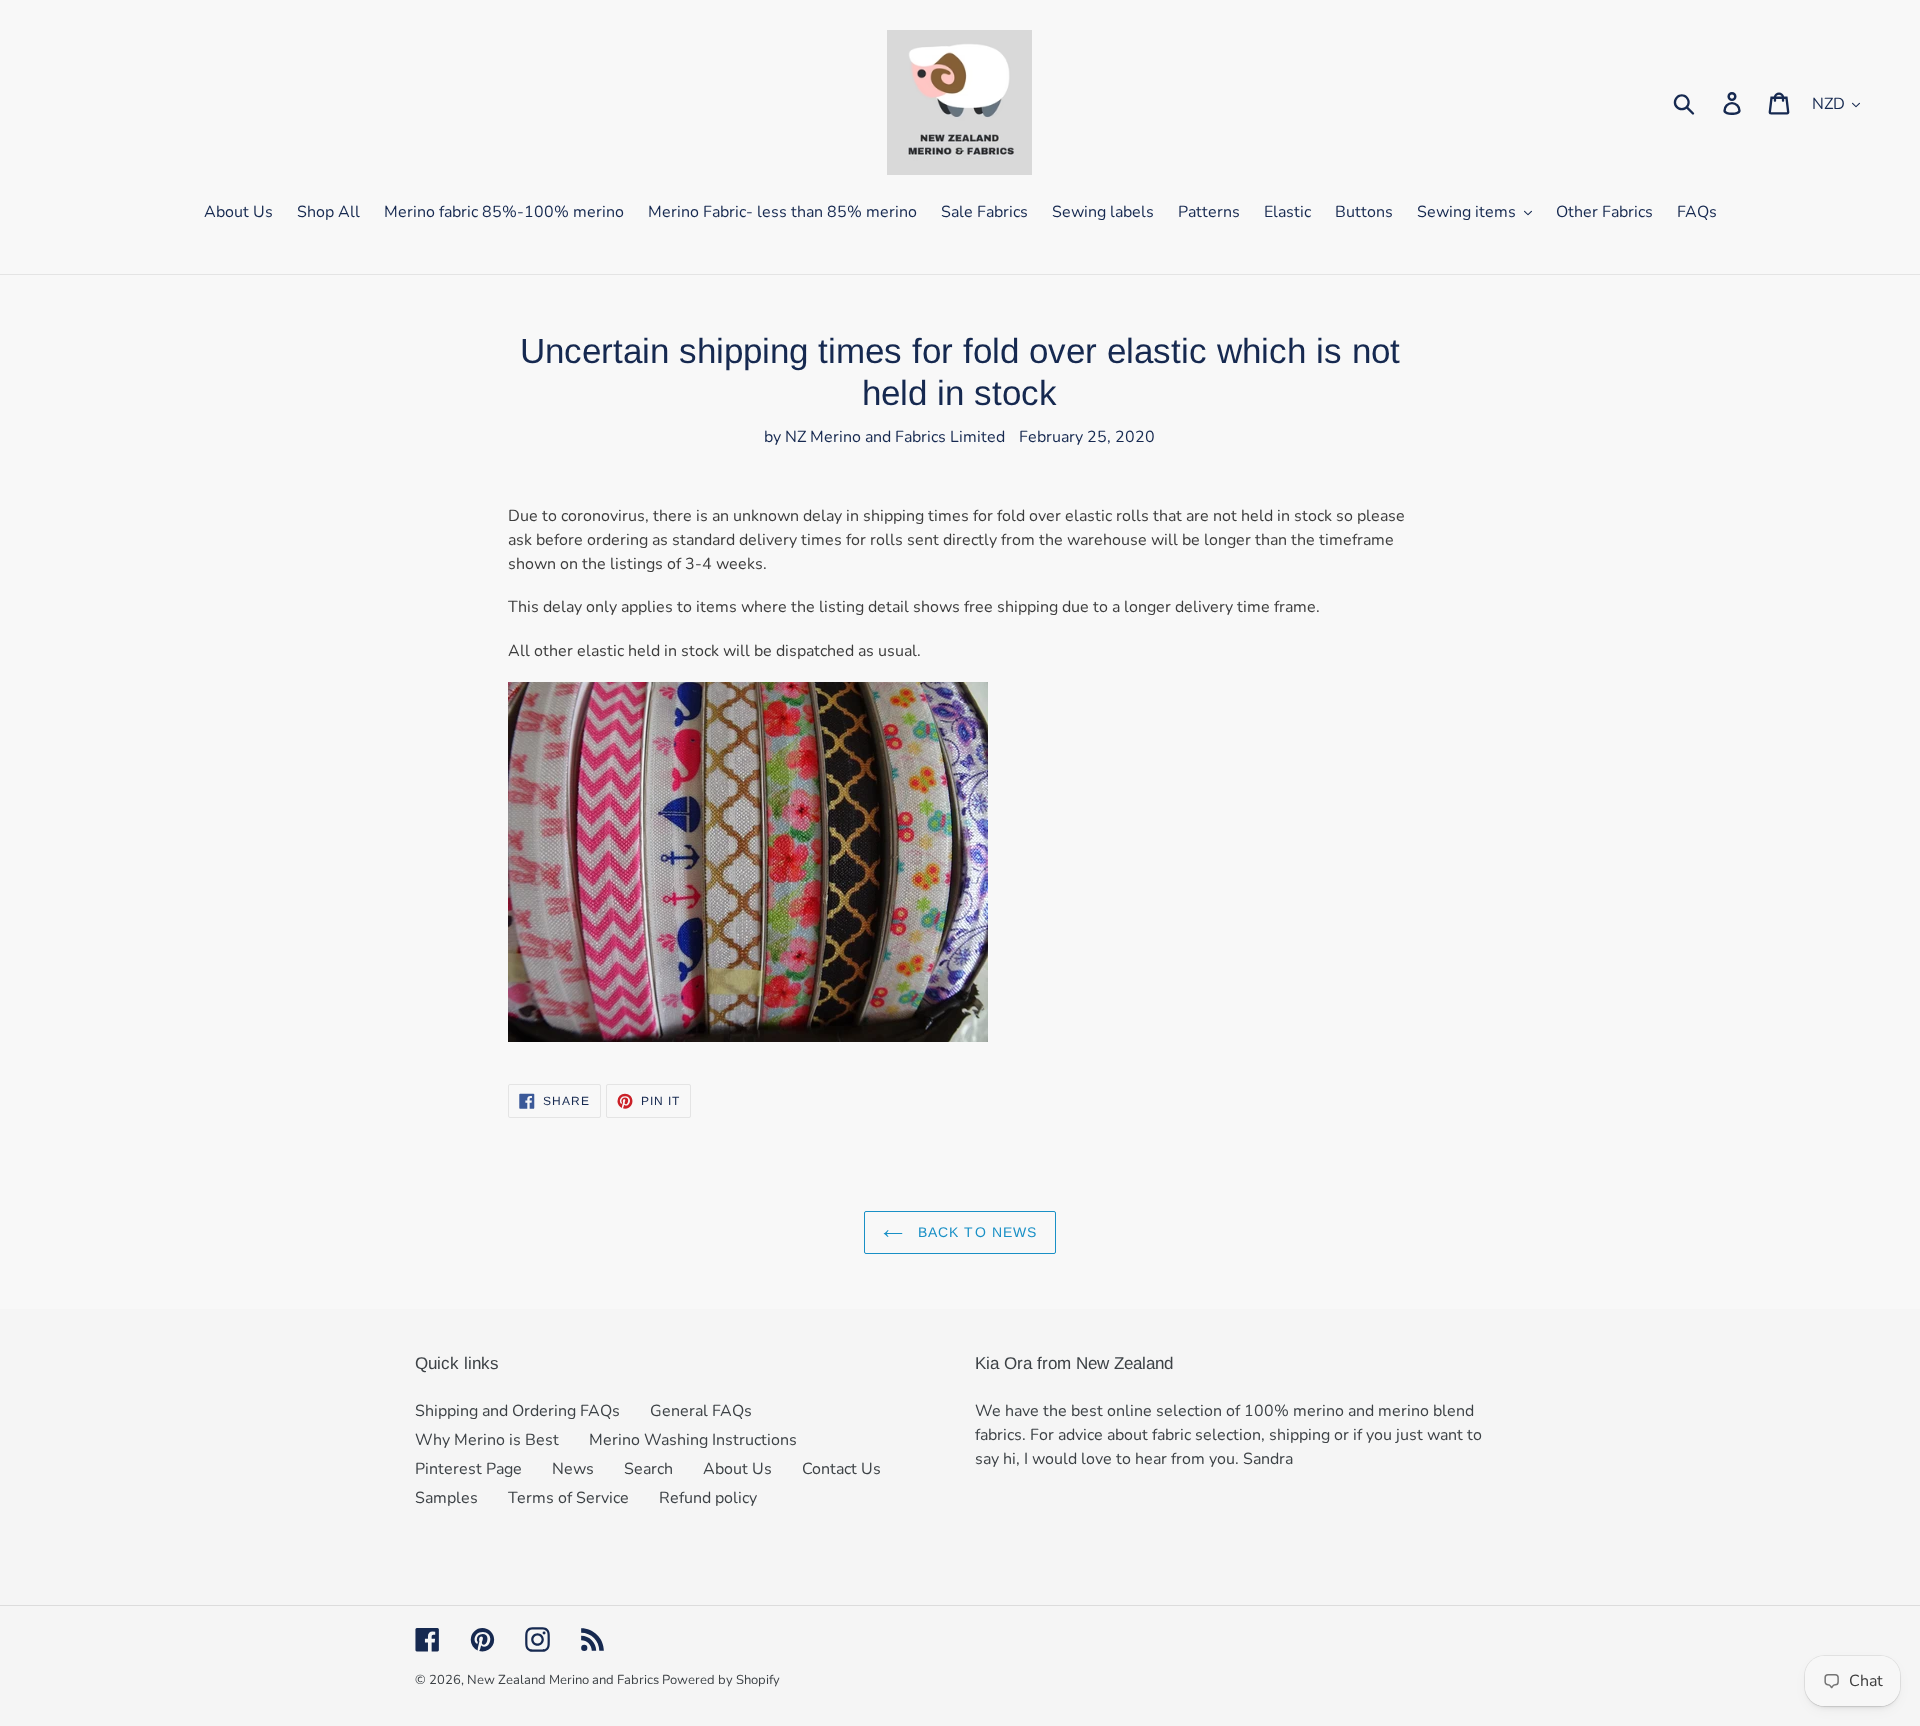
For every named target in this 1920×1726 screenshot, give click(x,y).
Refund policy (708, 1498)
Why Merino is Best (487, 1440)
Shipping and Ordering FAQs (517, 1411)
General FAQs (701, 1411)
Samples (446, 1498)
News (573, 1469)
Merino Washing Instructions (693, 1440)
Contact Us (841, 1469)
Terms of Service (568, 1498)
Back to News (975, 1232)
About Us (737, 1469)
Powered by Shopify (721, 1680)
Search (648, 1469)
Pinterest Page (468, 1469)
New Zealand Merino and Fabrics (564, 1680)
